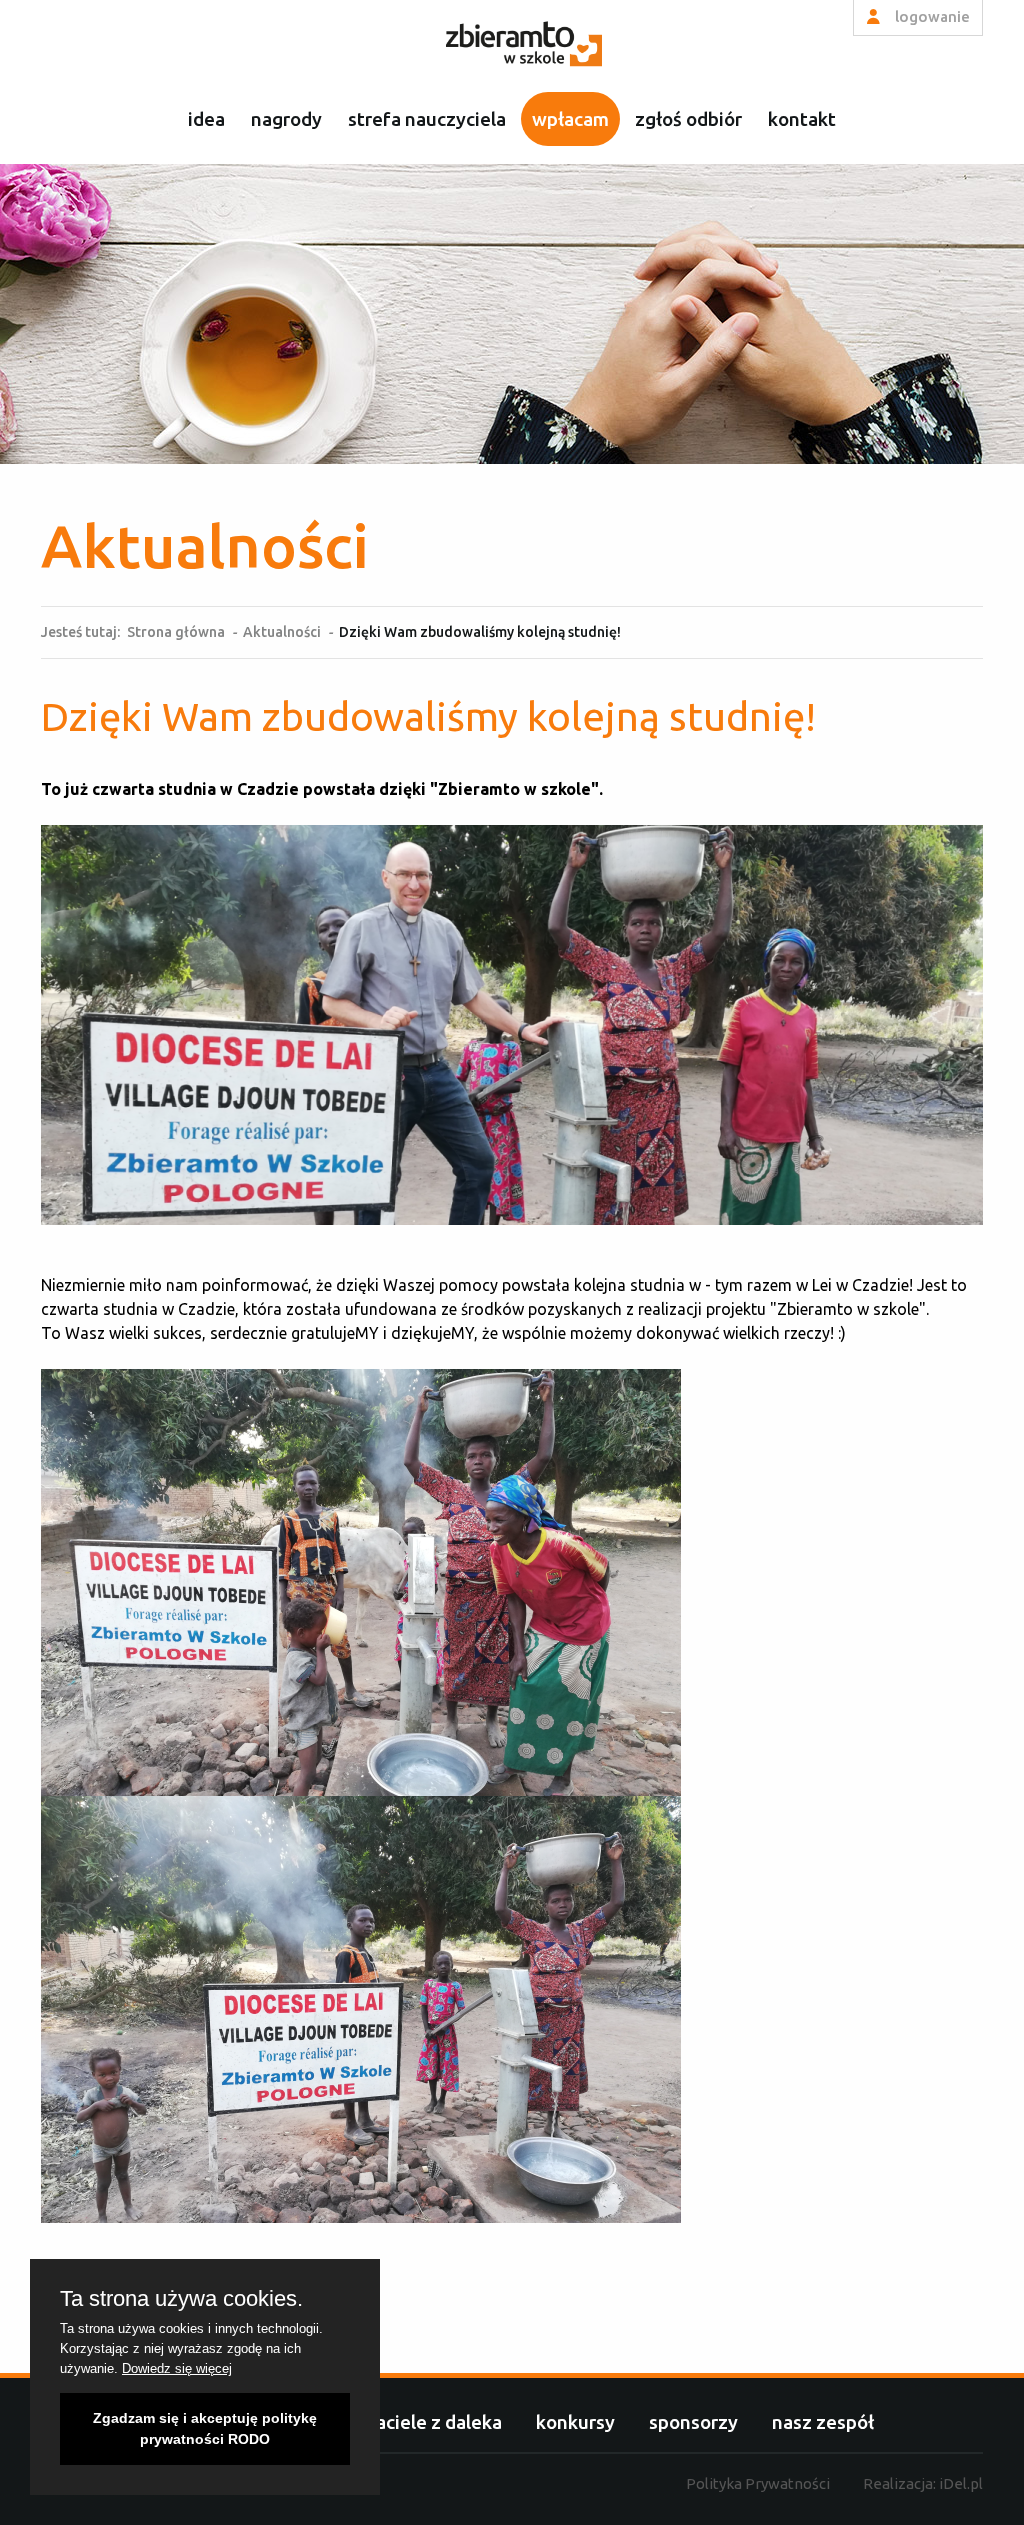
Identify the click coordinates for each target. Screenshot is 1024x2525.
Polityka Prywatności (758, 2483)
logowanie (930, 16)
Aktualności (282, 632)
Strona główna (176, 632)
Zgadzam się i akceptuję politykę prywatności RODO (205, 2428)
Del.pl (961, 2483)
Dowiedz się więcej (177, 2368)
